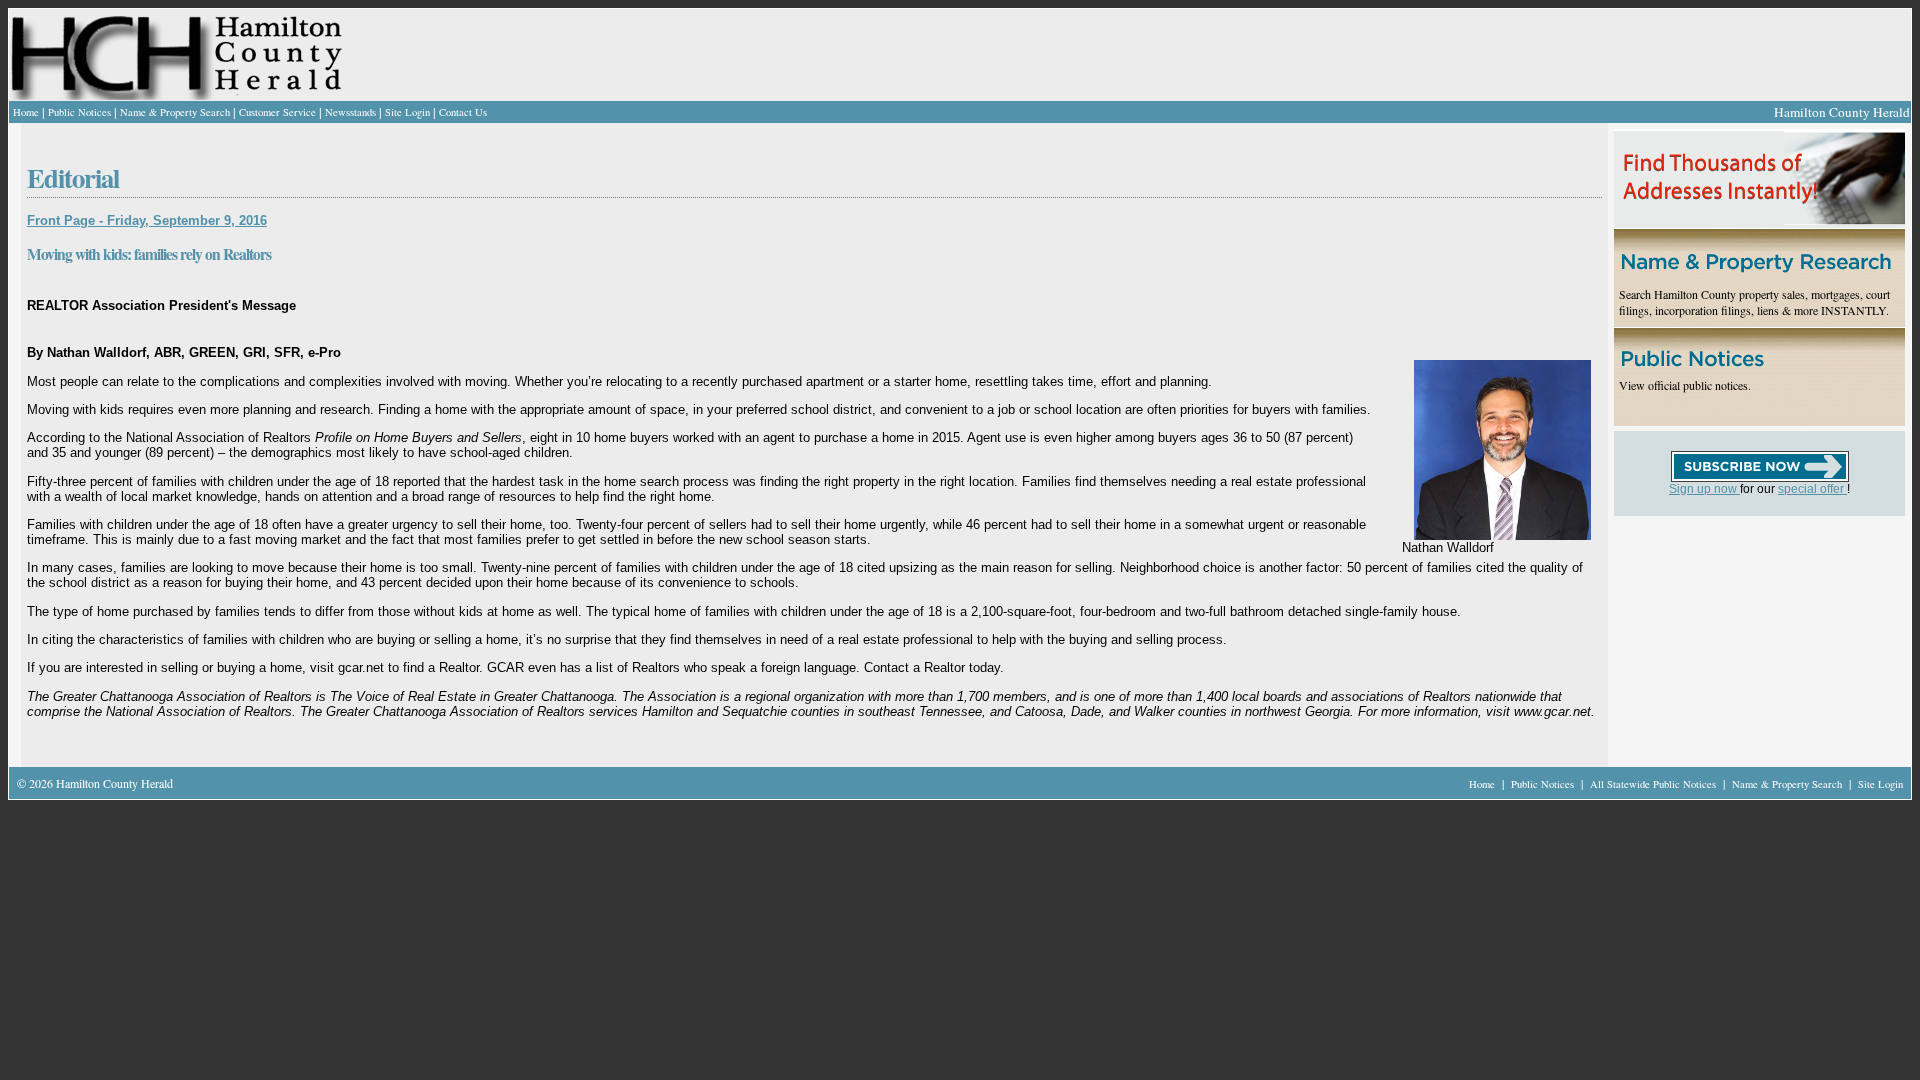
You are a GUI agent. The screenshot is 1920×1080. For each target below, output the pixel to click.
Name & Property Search (175, 112)
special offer (1812, 489)
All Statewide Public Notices (1654, 784)
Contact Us (463, 112)
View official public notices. (1685, 385)
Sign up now (1704, 489)
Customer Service (277, 112)
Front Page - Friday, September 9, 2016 (147, 220)
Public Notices (79, 112)
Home (26, 112)
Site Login (407, 112)
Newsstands (350, 112)
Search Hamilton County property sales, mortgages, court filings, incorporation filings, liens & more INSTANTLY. (1754, 302)
